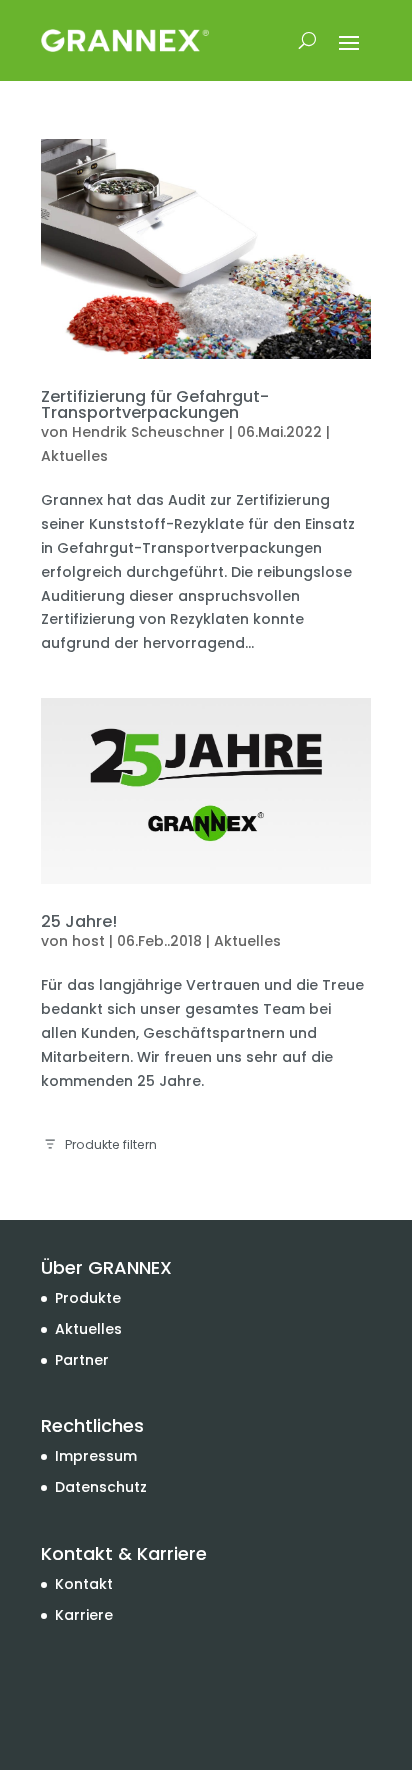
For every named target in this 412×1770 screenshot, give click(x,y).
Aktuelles (74, 456)
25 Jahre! (79, 921)
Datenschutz (101, 1487)
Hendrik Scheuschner (148, 432)
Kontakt (84, 1584)
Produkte (88, 1298)
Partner (82, 1360)
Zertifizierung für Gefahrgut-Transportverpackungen (155, 404)
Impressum (96, 1456)
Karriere (84, 1615)
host (88, 941)
